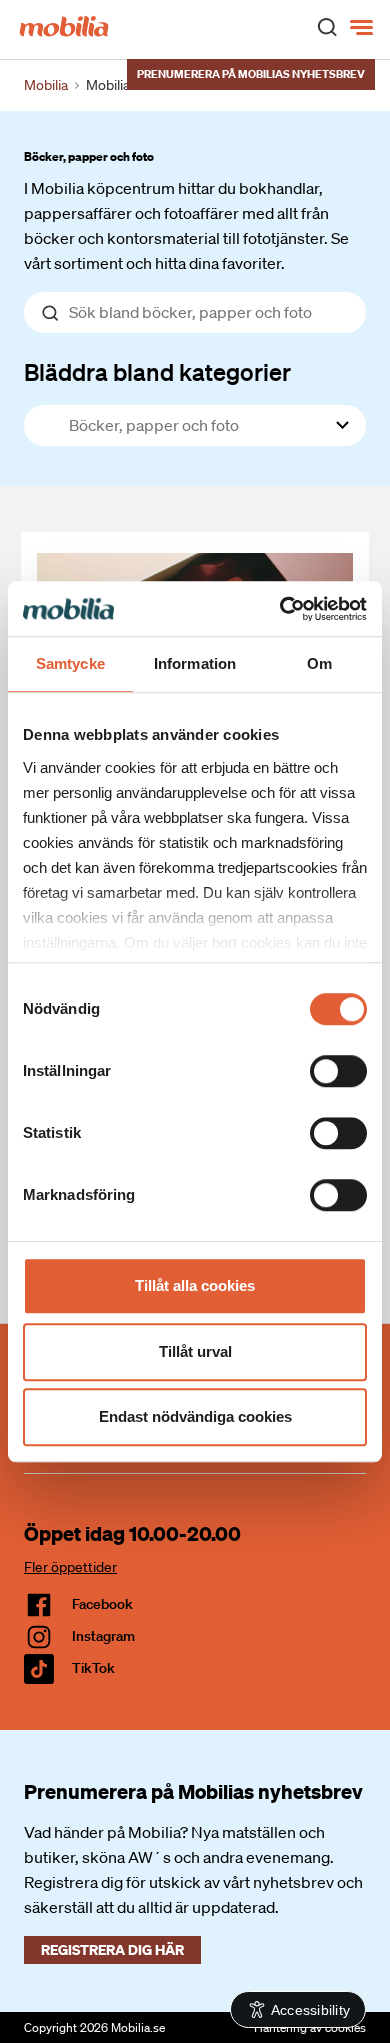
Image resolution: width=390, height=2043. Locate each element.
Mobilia (46, 85)
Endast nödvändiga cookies (195, 1416)
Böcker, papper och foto (89, 156)
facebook (102, 1604)
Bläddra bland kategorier (157, 371)
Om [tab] (319, 663)
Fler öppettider (70, 1567)
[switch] (338, 1071)
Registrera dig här (112, 1949)
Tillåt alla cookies (195, 1285)
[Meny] (363, 28)
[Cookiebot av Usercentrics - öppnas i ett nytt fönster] (280, 609)
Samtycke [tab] (70, 663)
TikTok (93, 1668)
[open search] (327, 26)
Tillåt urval (195, 1351)
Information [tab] (195, 663)
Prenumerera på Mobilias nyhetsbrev (251, 74)
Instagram (103, 1636)
